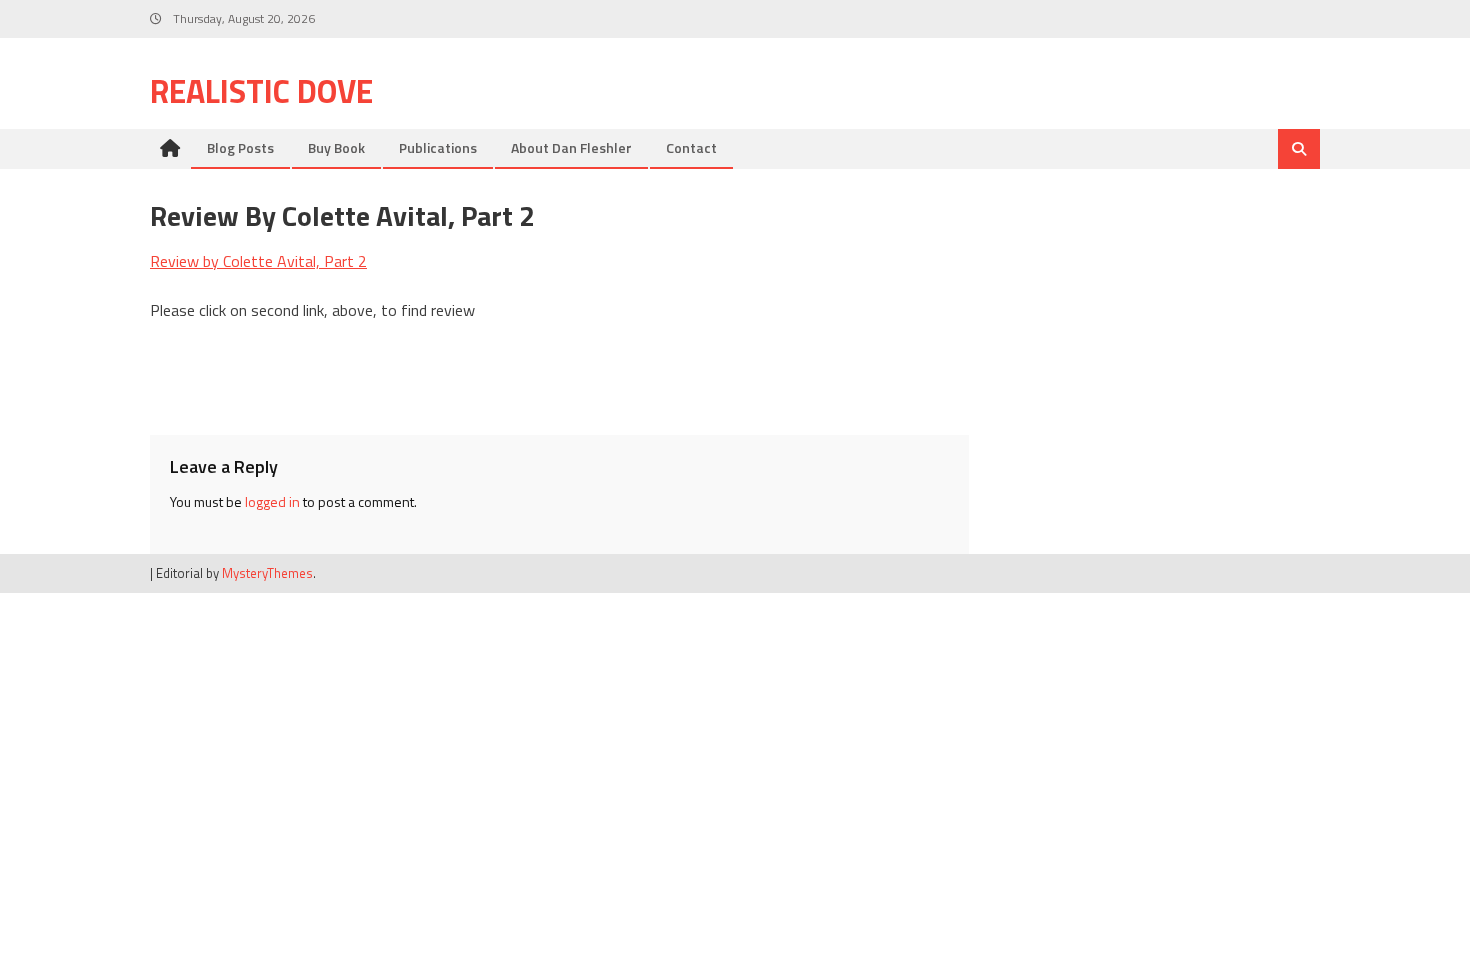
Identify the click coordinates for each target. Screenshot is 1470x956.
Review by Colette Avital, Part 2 (258, 261)
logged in (272, 501)
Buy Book (336, 147)
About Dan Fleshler (571, 147)
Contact (691, 147)
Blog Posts (240, 147)
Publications (438, 147)
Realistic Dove (261, 91)
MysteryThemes (267, 573)
